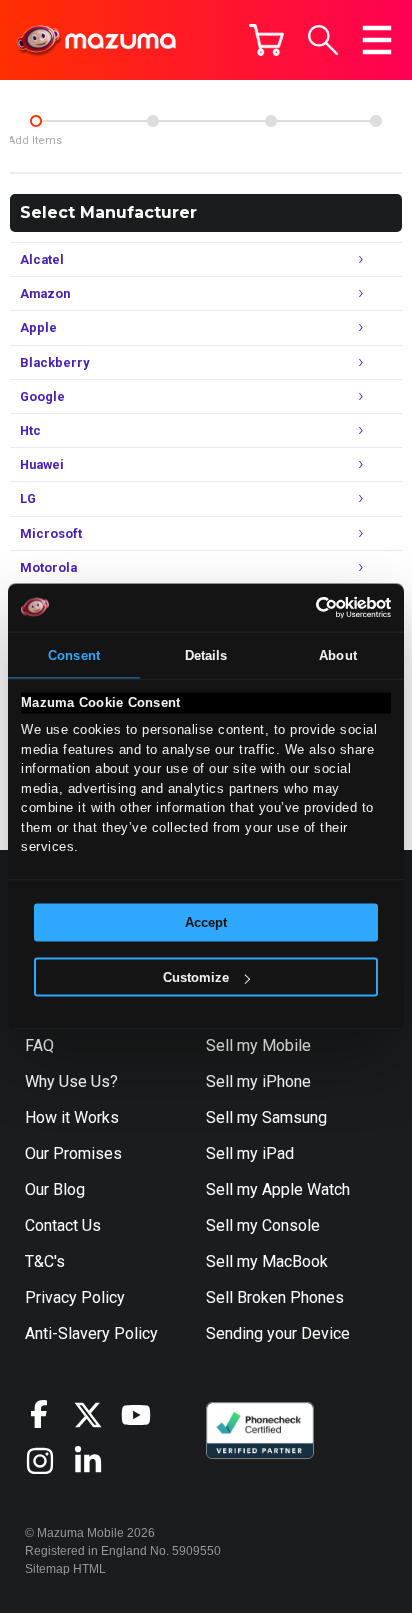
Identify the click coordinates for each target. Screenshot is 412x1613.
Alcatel (192, 257)
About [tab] (338, 654)
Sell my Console (263, 1225)
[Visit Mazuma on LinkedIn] (97, 1461)
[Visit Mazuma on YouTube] (145, 1415)
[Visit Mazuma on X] (97, 1415)
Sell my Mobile (258, 1045)
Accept (206, 922)
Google (192, 394)
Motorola (192, 565)
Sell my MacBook (267, 1261)
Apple (192, 325)
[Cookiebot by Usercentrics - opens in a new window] (303, 607)
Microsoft (192, 531)
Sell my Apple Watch (278, 1189)
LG (192, 496)
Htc (192, 428)
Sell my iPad (250, 1153)
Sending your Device (278, 1333)
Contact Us (63, 1225)
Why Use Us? (71, 1081)
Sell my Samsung (266, 1117)
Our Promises (73, 1153)
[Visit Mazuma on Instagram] (49, 1461)
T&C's (45, 1261)
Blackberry (192, 360)
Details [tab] (206, 654)
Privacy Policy (75, 1297)
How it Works (72, 1117)
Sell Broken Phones (275, 1297)
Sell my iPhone (258, 1081)
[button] (323, 40)
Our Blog (55, 1189)
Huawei (192, 462)
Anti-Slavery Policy (91, 1333)
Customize (196, 977)
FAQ (39, 1045)
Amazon (192, 291)
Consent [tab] (74, 654)
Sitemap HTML (65, 1569)
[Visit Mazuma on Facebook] (49, 1414)
